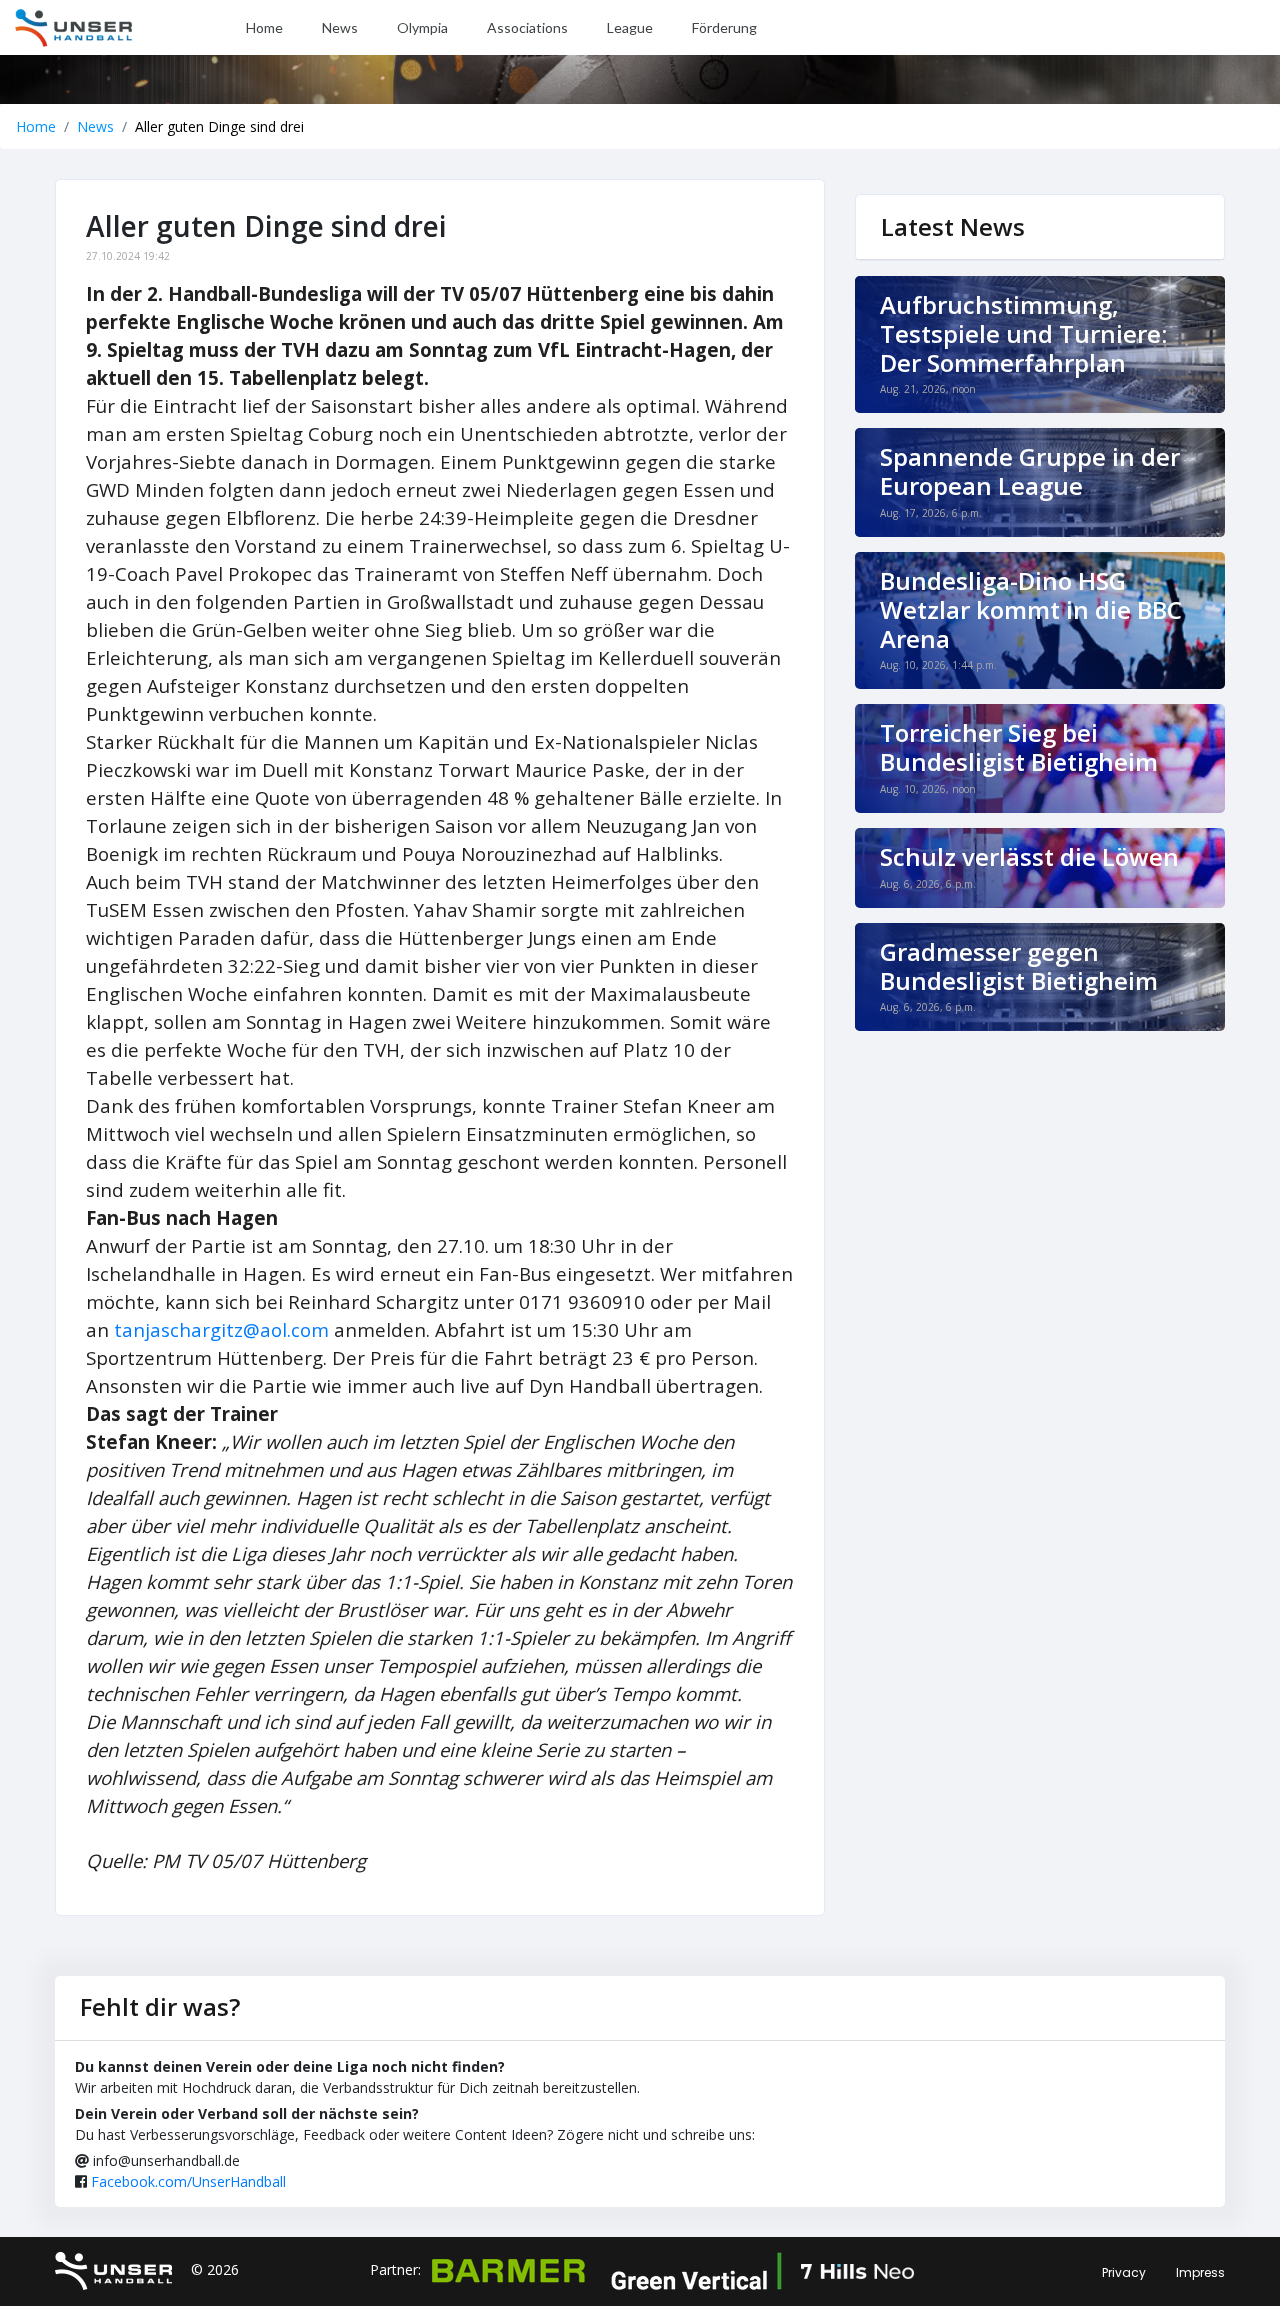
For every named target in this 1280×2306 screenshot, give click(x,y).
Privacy (1124, 2272)
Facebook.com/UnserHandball (188, 2181)
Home (264, 27)
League (630, 27)
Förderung (724, 27)
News (340, 27)
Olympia (422, 27)
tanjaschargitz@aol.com (221, 1329)
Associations (527, 27)
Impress (1200, 2272)
